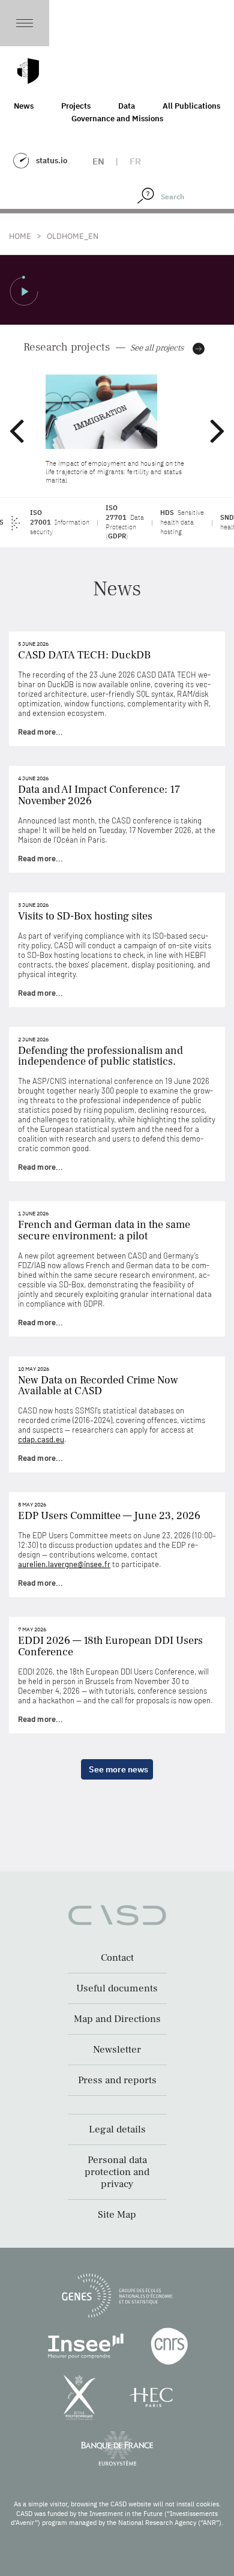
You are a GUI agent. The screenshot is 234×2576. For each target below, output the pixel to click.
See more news (118, 1769)
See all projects (157, 348)
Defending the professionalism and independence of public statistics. (100, 1056)
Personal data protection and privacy (117, 2172)
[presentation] (16, 430)
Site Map (117, 2215)
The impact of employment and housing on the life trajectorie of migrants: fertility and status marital (115, 472)
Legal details (117, 2129)
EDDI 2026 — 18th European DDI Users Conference (110, 1646)
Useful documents (117, 1988)
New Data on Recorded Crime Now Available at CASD (98, 1386)
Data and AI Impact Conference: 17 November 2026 (99, 795)
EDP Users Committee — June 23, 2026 (109, 1516)
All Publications (191, 106)
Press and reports (117, 2080)
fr (135, 161)
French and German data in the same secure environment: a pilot (104, 1230)
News (24, 106)
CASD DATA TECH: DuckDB (84, 655)
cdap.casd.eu (41, 1439)
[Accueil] (28, 71)
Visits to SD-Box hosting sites (85, 916)
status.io (52, 161)
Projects (76, 106)
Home (20, 236)
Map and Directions (117, 2019)
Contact (117, 1958)
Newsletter (117, 2050)
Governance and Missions (117, 119)
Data (127, 106)
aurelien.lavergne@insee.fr (64, 1564)
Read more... (40, 732)
